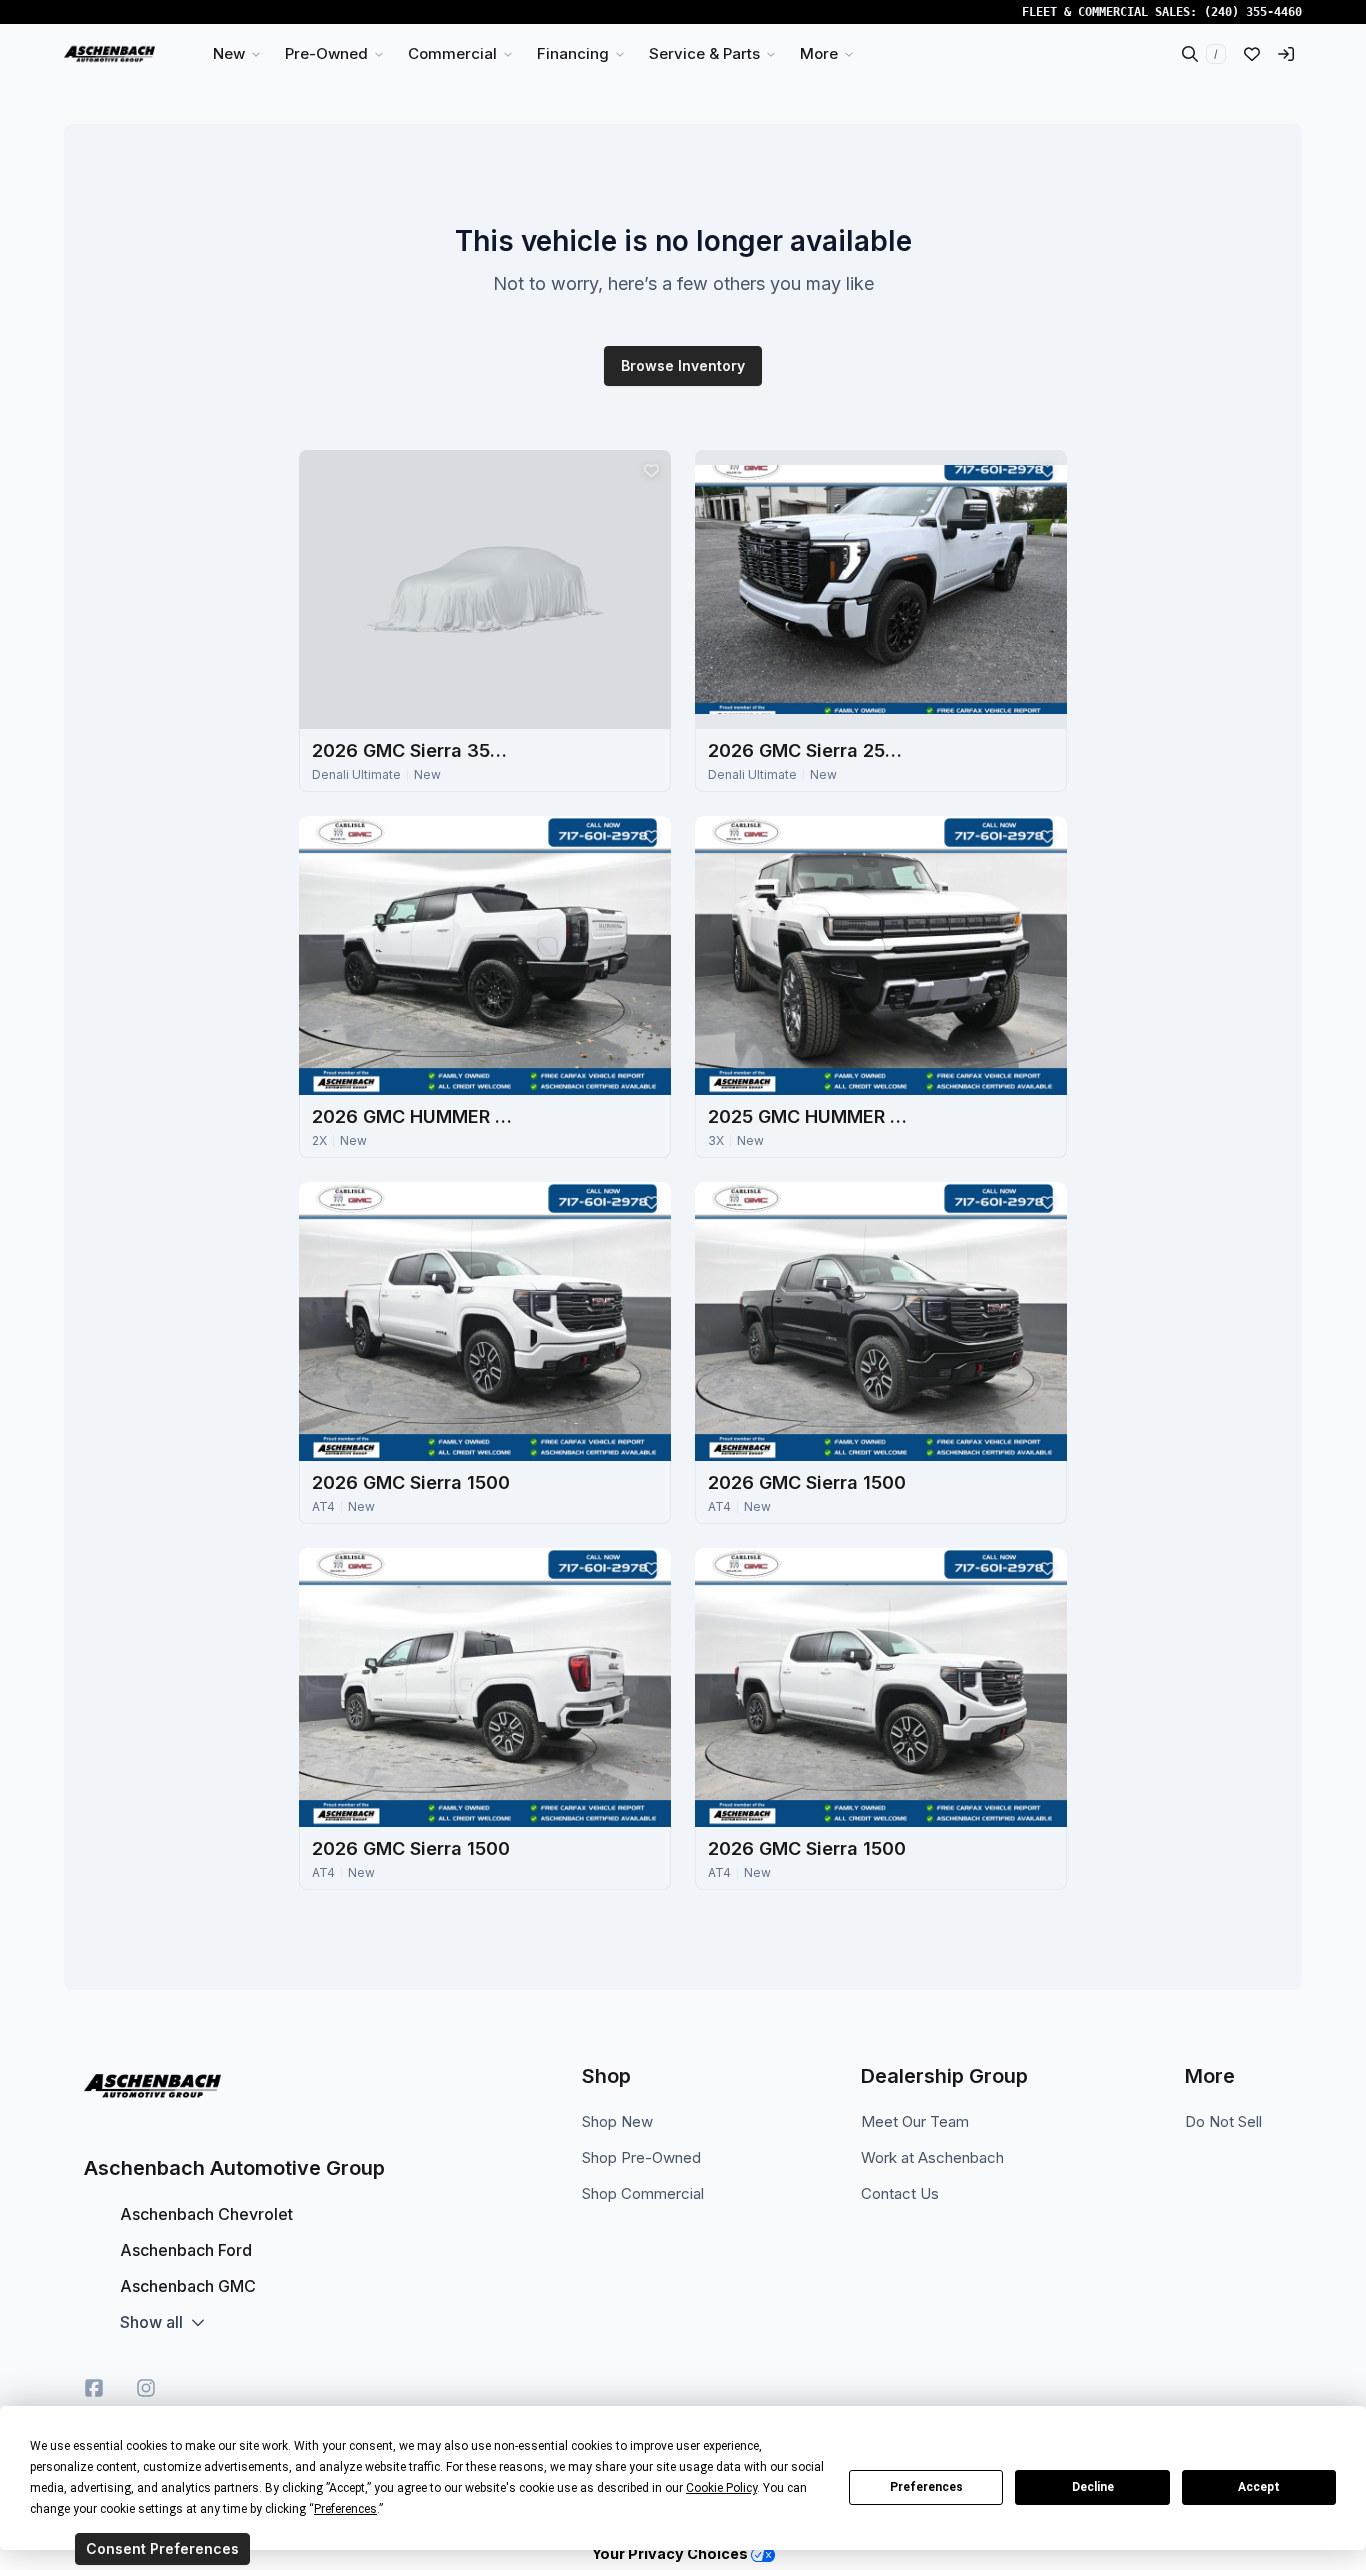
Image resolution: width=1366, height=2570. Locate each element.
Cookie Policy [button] (721, 2488)
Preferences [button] (345, 2509)
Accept (1259, 2487)
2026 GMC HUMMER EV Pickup (412, 1116)
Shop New (617, 2121)
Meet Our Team (915, 2121)
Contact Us (900, 2193)
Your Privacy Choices (671, 2553)
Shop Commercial (643, 2193)
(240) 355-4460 (1253, 12)
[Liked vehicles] (1252, 54)
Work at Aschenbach (932, 2157)
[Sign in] (1286, 54)
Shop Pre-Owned (641, 2157)
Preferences (926, 2487)
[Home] (109, 54)
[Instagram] (146, 2388)
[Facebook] (94, 2388)
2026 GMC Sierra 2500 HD (808, 750)
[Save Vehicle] (651, 470)
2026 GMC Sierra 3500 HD (412, 750)
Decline (1093, 2487)
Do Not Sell (1223, 2121)
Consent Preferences (162, 2548)
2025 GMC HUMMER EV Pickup (808, 1116)
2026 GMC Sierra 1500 (411, 1482)
